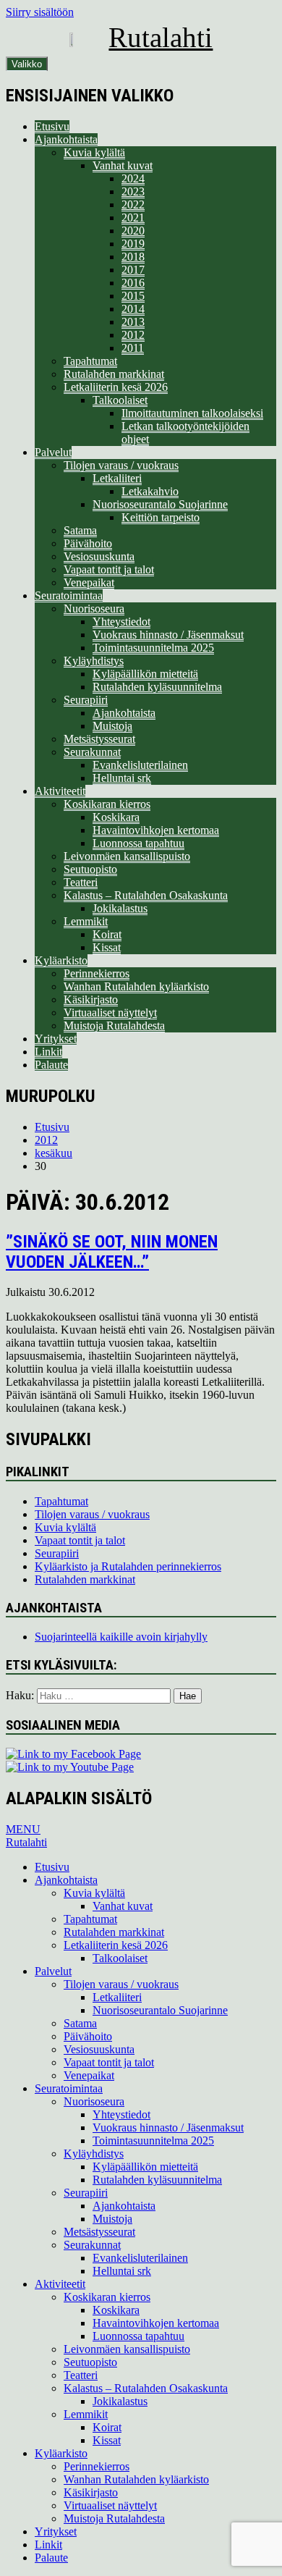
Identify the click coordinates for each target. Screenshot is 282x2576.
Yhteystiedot (121, 622)
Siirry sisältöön (40, 12)
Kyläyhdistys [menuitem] (94, 2154)
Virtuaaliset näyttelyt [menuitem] (110, 2505)
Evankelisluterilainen (140, 765)
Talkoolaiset (120, 400)
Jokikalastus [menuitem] (120, 2401)
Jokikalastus (120, 908)
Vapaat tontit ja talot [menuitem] (109, 2062)
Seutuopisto (90, 869)
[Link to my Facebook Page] (73, 1754)
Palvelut (53, 452)
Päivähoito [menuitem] (88, 2036)
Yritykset (56, 1039)
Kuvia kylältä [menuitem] (94, 1893)
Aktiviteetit (60, 791)
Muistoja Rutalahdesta (114, 1026)
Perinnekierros (97, 973)
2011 (133, 348)
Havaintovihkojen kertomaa (156, 830)
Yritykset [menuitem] (56, 2531)
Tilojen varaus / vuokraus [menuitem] (121, 1984)
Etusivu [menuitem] (52, 1867)
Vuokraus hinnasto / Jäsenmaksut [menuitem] (168, 2127)
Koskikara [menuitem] (116, 2310)
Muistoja (112, 726)
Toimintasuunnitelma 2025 (153, 648)
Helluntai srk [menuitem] (122, 2271)
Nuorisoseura (94, 609)
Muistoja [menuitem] (112, 2219)
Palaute (51, 1065)
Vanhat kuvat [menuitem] (123, 1906)
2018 (133, 257)
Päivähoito (88, 543)
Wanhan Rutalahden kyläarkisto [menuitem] (136, 2479)
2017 (133, 270)
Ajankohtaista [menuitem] (66, 1880)
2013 (133, 322)
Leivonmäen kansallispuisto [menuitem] (127, 2349)
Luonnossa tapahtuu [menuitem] (138, 2336)
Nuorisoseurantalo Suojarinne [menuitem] (160, 2010)
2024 (133, 178)
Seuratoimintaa (69, 595)
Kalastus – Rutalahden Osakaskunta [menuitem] (146, 2388)
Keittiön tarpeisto (161, 517)
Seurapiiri (86, 700)
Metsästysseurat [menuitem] (99, 2232)
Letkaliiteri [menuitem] (117, 1997)
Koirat (107, 934)
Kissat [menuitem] (107, 2440)
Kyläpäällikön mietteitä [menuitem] (145, 2167)
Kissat (107, 947)
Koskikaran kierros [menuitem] (107, 2297)
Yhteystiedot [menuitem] (121, 2114)
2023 (133, 191)
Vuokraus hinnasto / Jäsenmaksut (168, 635)
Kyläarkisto (61, 960)
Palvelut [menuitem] (53, 1971)
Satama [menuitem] (80, 2023)
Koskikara (116, 817)
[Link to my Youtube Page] (70, 1767)
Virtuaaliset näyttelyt (110, 1013)
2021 (133, 218)
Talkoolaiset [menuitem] (120, 1958)
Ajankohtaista (66, 139)
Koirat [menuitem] (107, 2427)
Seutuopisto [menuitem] (90, 2362)
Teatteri (81, 882)
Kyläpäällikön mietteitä (145, 674)
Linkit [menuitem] (48, 2545)
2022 (133, 205)
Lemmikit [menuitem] (86, 2414)
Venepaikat (89, 582)
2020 (133, 231)
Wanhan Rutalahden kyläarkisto (136, 986)
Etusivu (52, 126)
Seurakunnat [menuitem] (92, 2245)
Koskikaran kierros (107, 804)
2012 (133, 335)
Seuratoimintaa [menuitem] (69, 2088)
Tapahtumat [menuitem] (90, 1919)
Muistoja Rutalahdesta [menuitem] (114, 2518)
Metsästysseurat (99, 739)
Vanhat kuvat (123, 165)
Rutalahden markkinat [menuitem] (114, 1932)
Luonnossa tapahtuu (138, 843)
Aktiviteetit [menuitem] (60, 2284)
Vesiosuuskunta (99, 556)
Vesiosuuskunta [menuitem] (99, 2049)
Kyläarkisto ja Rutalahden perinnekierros (128, 1566)
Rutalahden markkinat (114, 374)
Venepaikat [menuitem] (89, 2075)
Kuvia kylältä (94, 152)
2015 (133, 296)
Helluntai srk (122, 778)
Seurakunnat (92, 752)
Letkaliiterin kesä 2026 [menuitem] (116, 1945)
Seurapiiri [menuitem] (86, 2193)
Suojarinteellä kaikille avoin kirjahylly (121, 1637)
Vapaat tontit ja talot (109, 569)
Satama (80, 530)
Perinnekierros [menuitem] (97, 2466)
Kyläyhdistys (94, 661)
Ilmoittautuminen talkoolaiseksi (192, 413)
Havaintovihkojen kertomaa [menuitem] (156, 2323)
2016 (133, 283)
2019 (133, 244)
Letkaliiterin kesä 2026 (116, 387)
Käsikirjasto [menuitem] (91, 2492)
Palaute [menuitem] (51, 2558)
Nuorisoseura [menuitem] (94, 2101)
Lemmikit (86, 921)
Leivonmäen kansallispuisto (127, 856)
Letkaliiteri (117, 478)
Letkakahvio (150, 491)
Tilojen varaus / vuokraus (121, 465)
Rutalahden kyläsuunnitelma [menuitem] (157, 2180)
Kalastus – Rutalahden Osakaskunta (146, 895)
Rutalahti (161, 37)
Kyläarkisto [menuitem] (61, 2453)
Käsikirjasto (91, 999)
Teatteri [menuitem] (81, 2375)
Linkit (48, 1052)
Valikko (27, 64)
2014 (133, 309)
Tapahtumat (90, 361)
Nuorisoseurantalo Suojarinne (160, 504)
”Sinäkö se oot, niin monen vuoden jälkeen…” (112, 1252)
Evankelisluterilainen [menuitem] (140, 2258)
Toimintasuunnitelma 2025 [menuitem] (153, 2141)
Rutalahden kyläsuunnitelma (157, 687)
